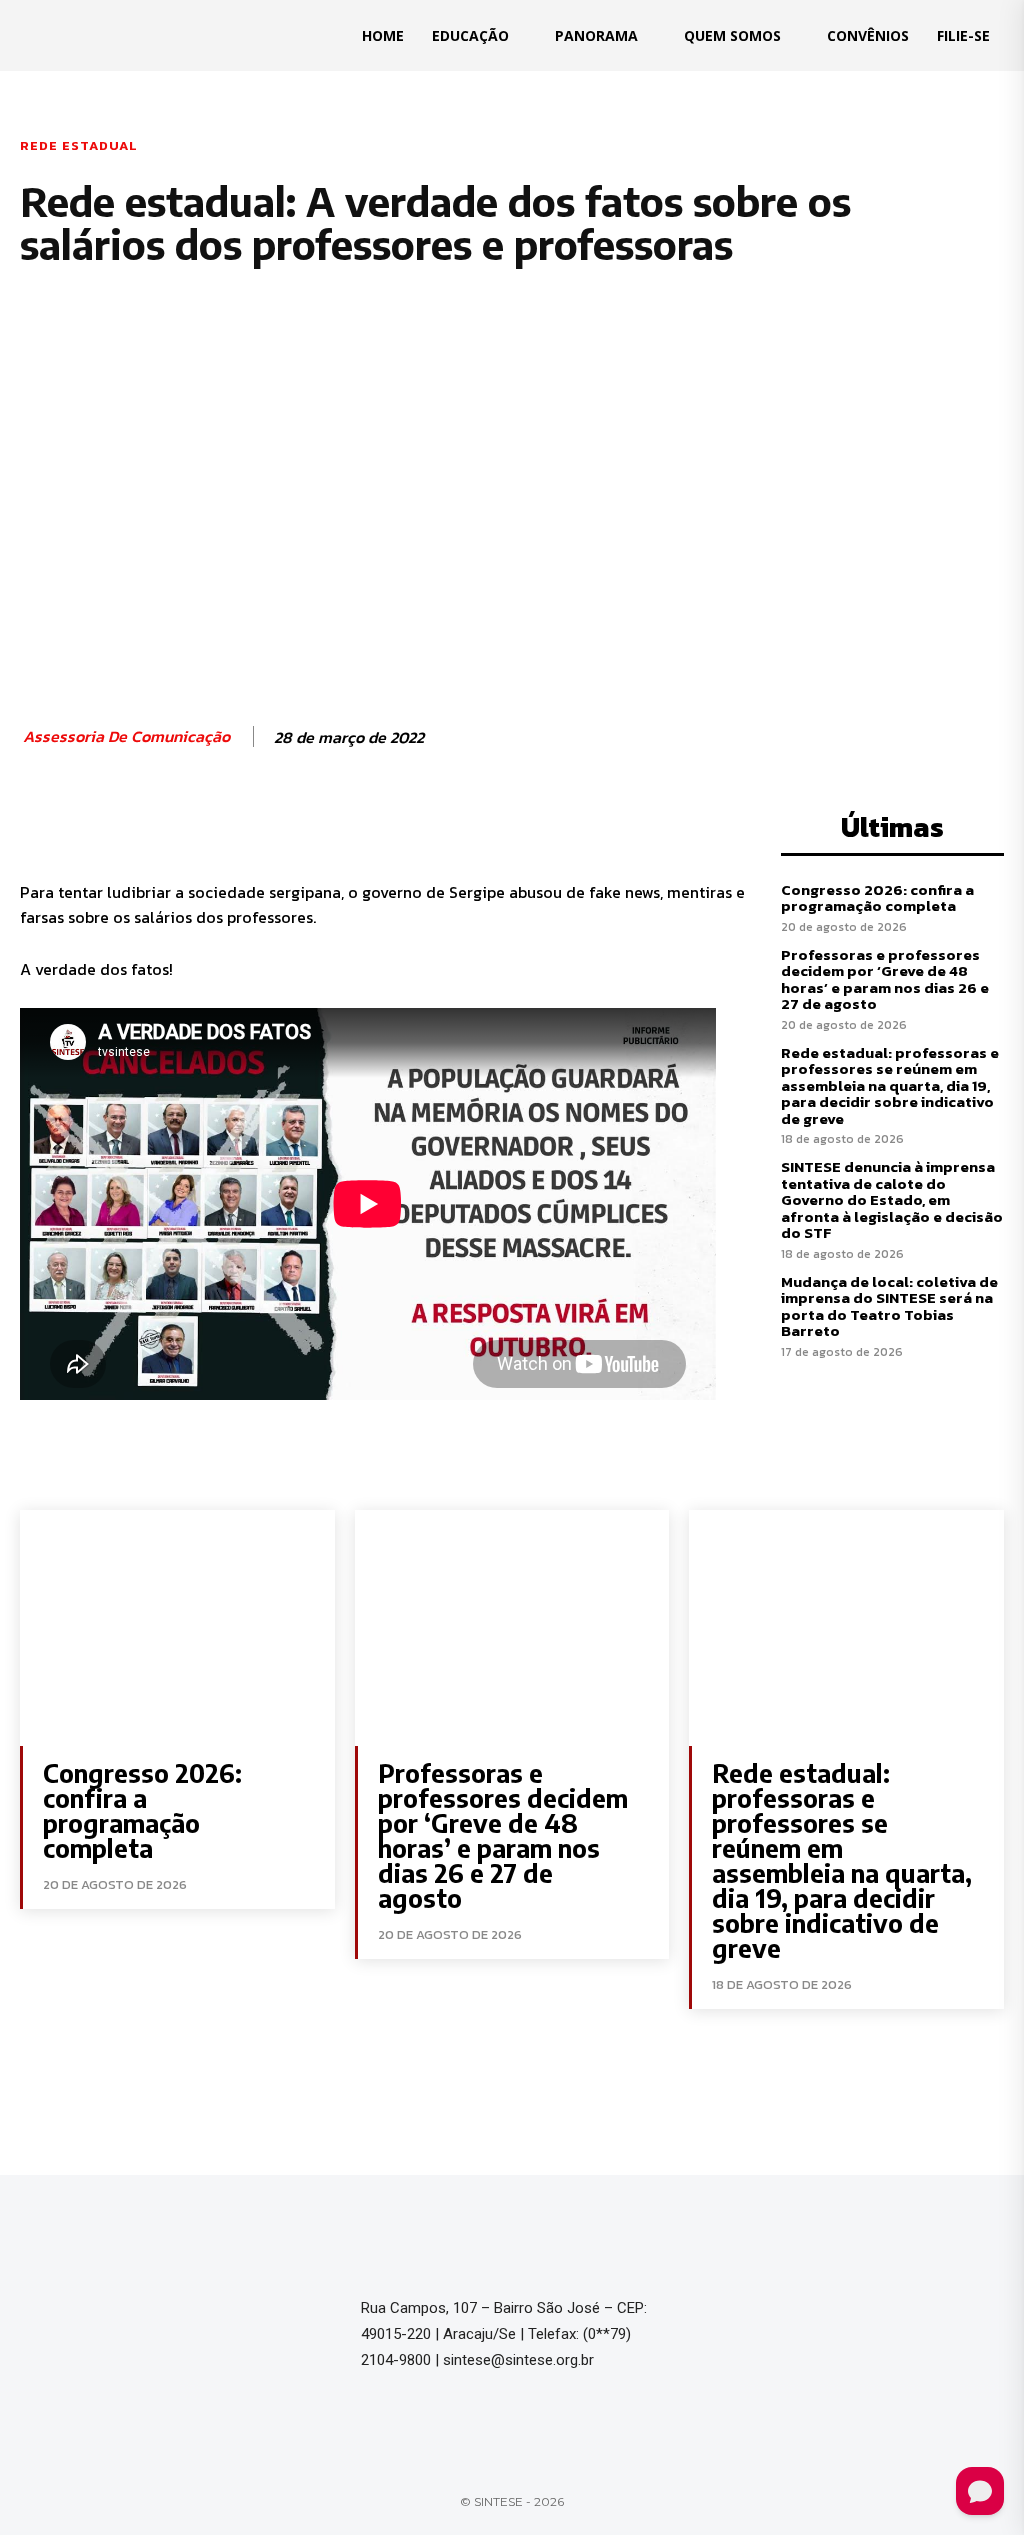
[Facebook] (164, 823)
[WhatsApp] (302, 823)
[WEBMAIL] (837, 2315)
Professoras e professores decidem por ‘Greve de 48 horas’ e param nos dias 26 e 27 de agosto (885, 979)
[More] (349, 823)
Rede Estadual (79, 145)
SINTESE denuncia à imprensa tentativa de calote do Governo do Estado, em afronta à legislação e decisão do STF (892, 1199)
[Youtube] (797, 2315)
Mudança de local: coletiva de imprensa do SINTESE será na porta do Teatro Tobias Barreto (889, 1306)
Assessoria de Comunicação (126, 736)
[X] (210, 823)
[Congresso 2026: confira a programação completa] (177, 1628)
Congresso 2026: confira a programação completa (877, 898)
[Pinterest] (256, 823)
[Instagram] (757, 2315)
